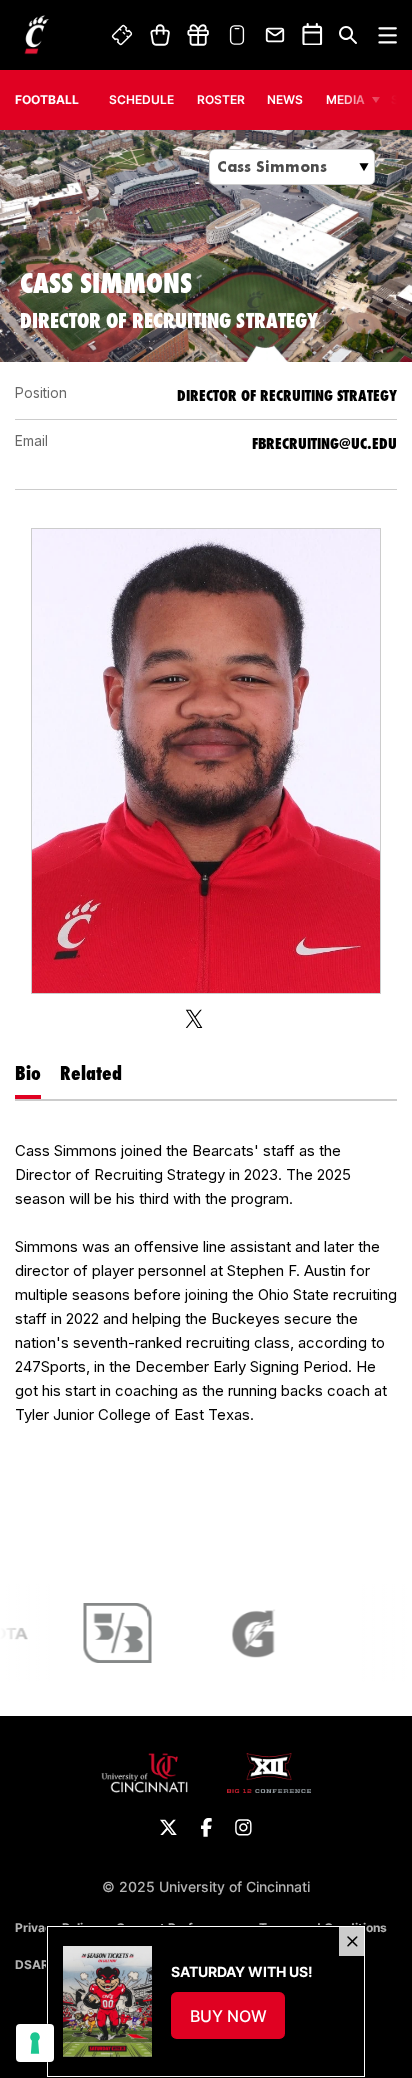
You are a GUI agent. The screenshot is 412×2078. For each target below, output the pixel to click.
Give (198, 35)
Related (91, 1073)
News (285, 99)
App (237, 35)
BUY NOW (238, 2022)
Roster (221, 99)
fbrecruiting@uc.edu (324, 443)
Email (276, 35)
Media (345, 99)
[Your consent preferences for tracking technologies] (35, 2043)
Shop (159, 35)
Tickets (123, 35)
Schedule (141, 99)
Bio (28, 1073)
